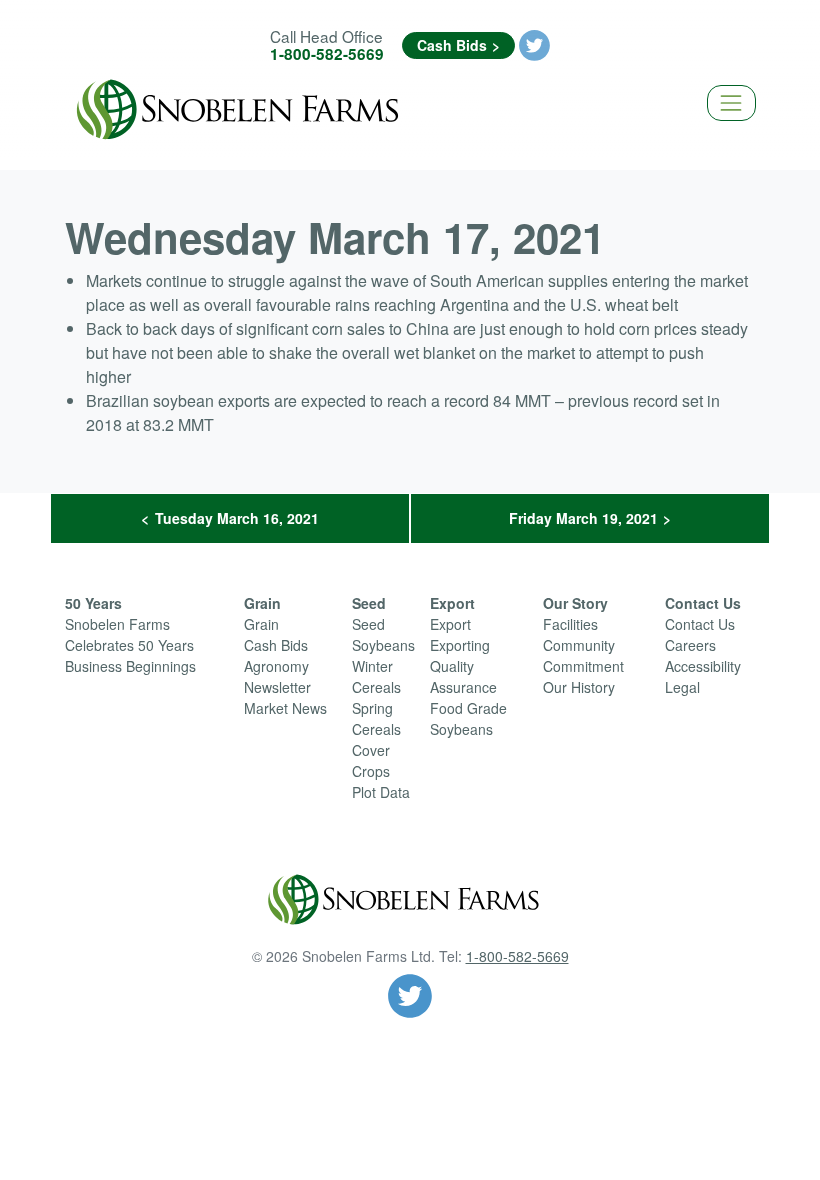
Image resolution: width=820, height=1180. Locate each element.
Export (452, 603)
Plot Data (381, 792)
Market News (285, 708)
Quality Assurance (463, 676)
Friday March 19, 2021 (583, 518)
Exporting (460, 645)
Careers (690, 645)
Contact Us (703, 603)
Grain (262, 603)
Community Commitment (583, 655)
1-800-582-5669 (327, 54)
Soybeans (383, 645)
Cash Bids (452, 45)
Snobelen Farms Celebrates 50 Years (129, 634)
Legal (682, 687)
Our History (579, 687)
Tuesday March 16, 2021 (237, 518)
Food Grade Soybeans (468, 718)
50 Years (93, 603)
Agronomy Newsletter (277, 676)
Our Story (575, 603)
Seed (369, 603)
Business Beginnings (130, 666)
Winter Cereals (376, 676)
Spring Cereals (376, 718)
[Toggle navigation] (731, 102)
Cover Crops (371, 760)
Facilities (570, 624)
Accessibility (703, 666)
